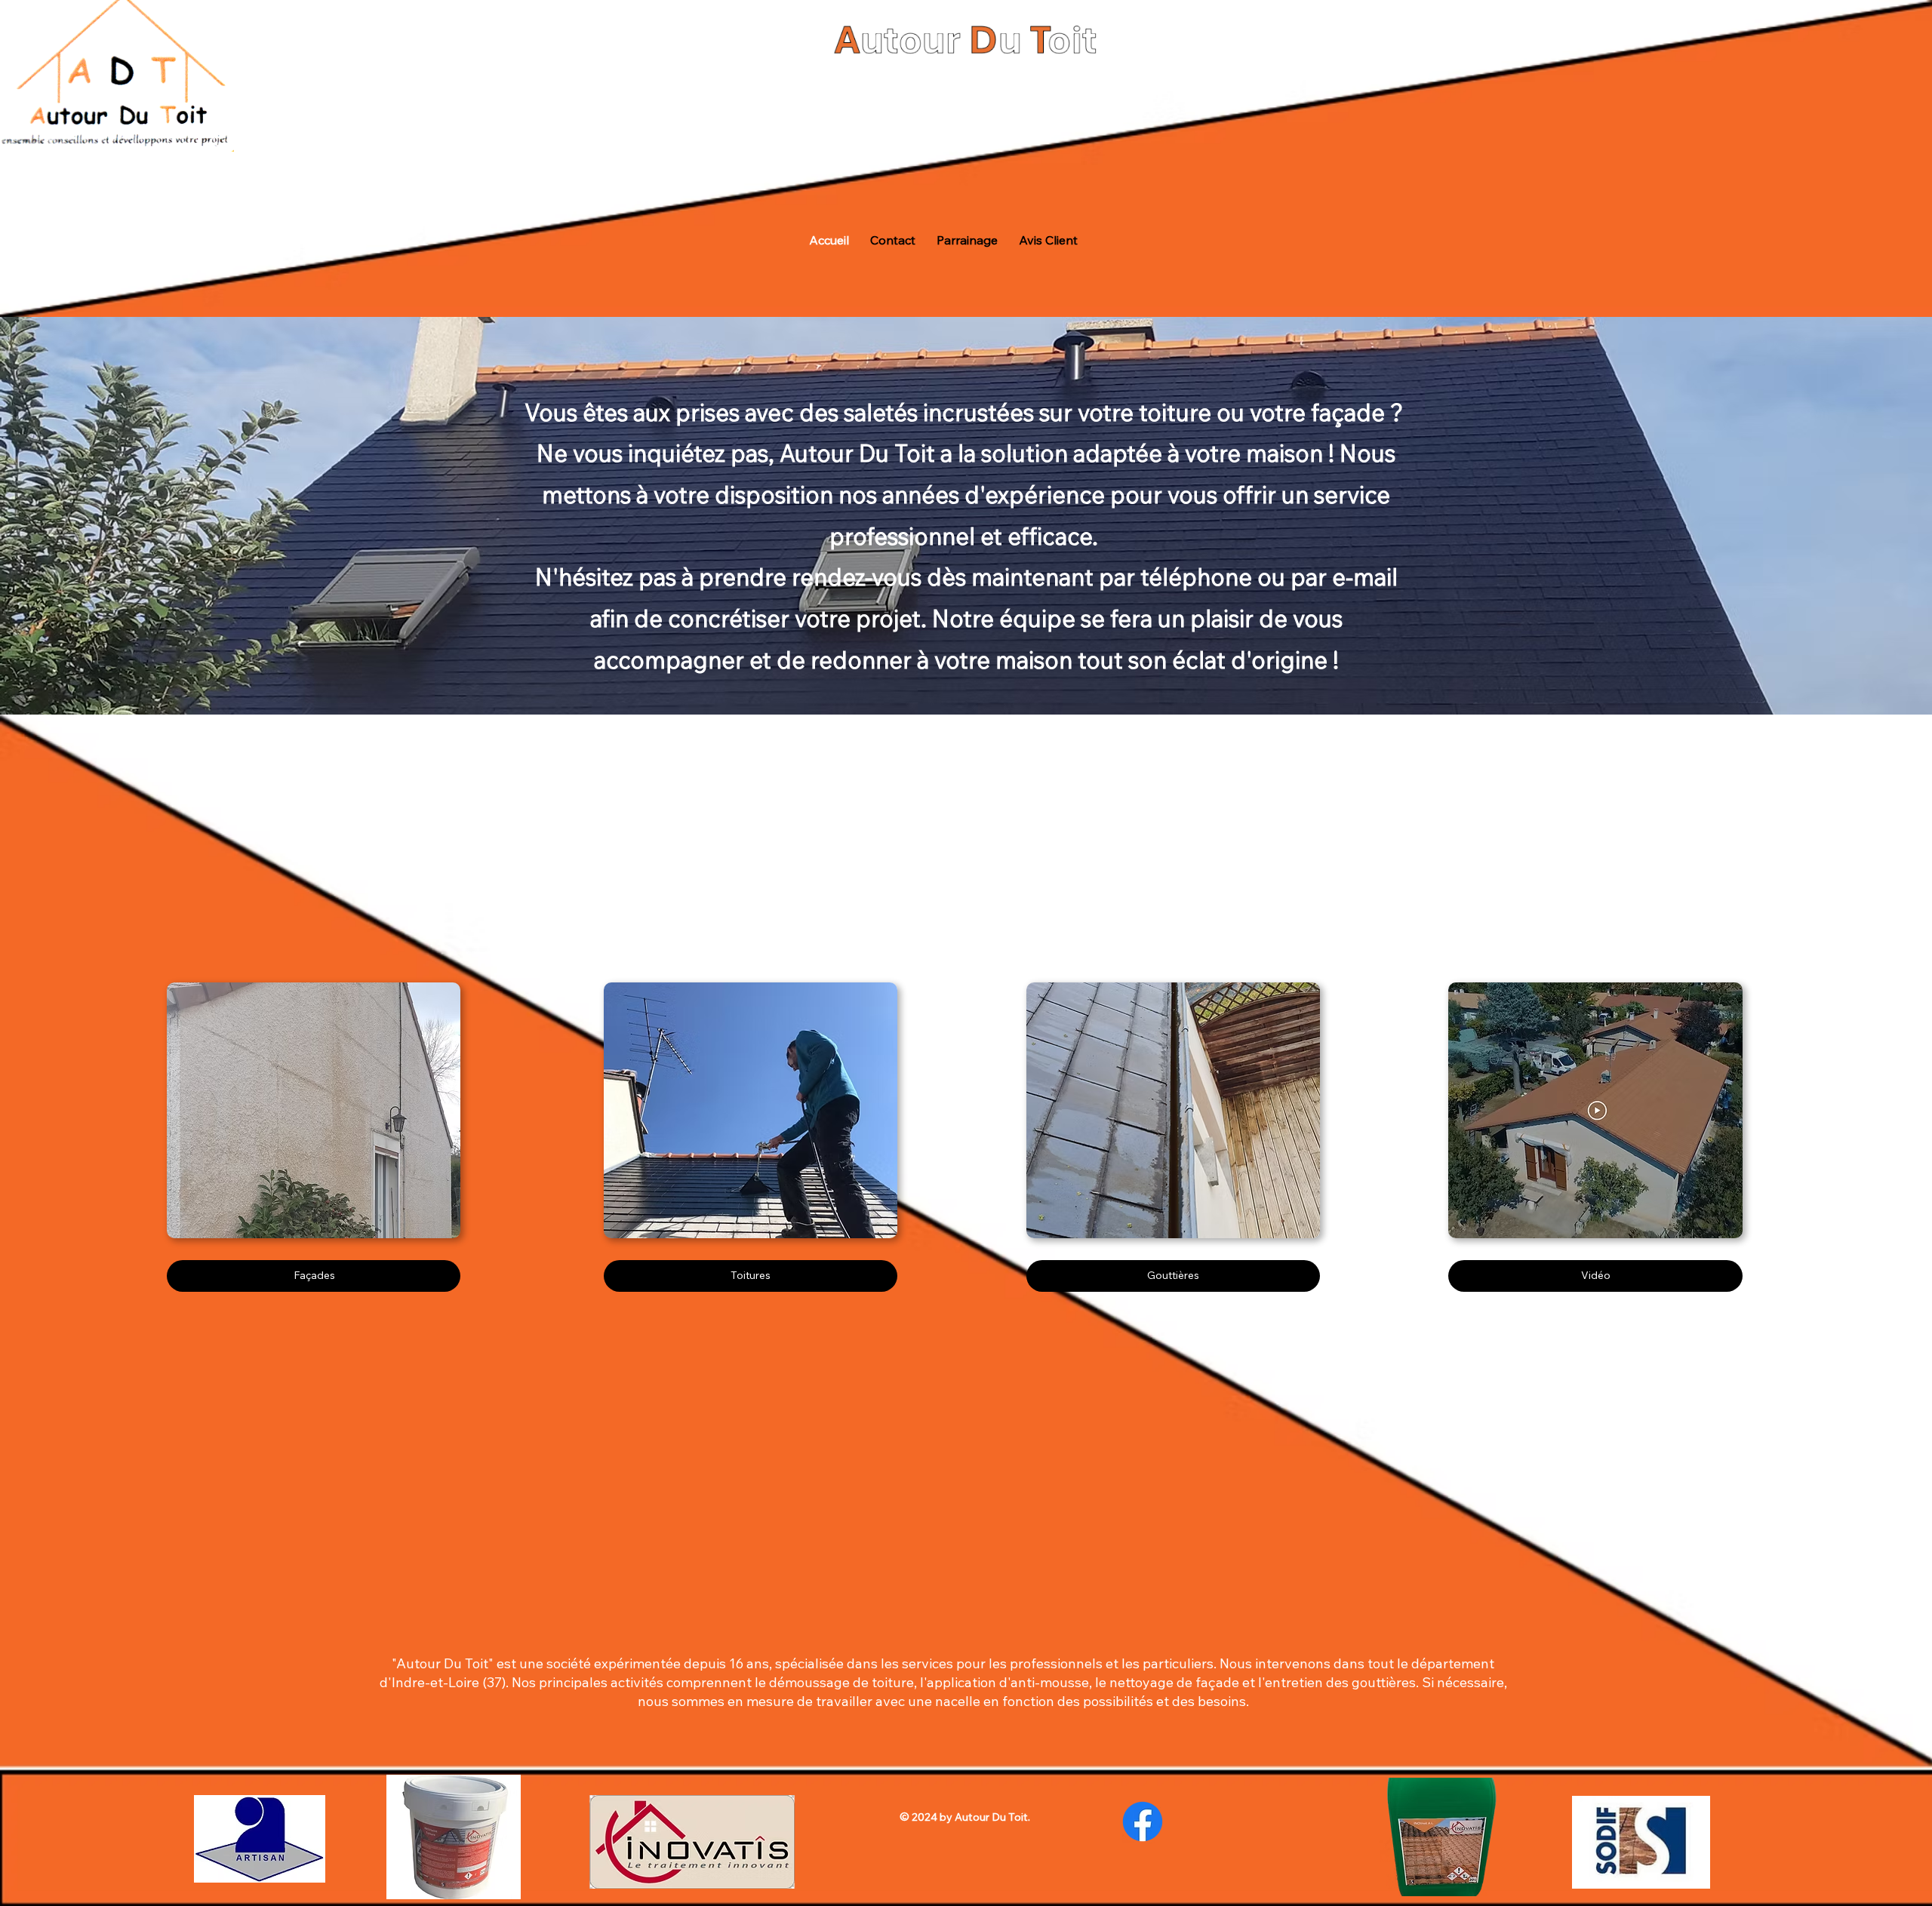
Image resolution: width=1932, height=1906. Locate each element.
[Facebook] (1143, 1821)
